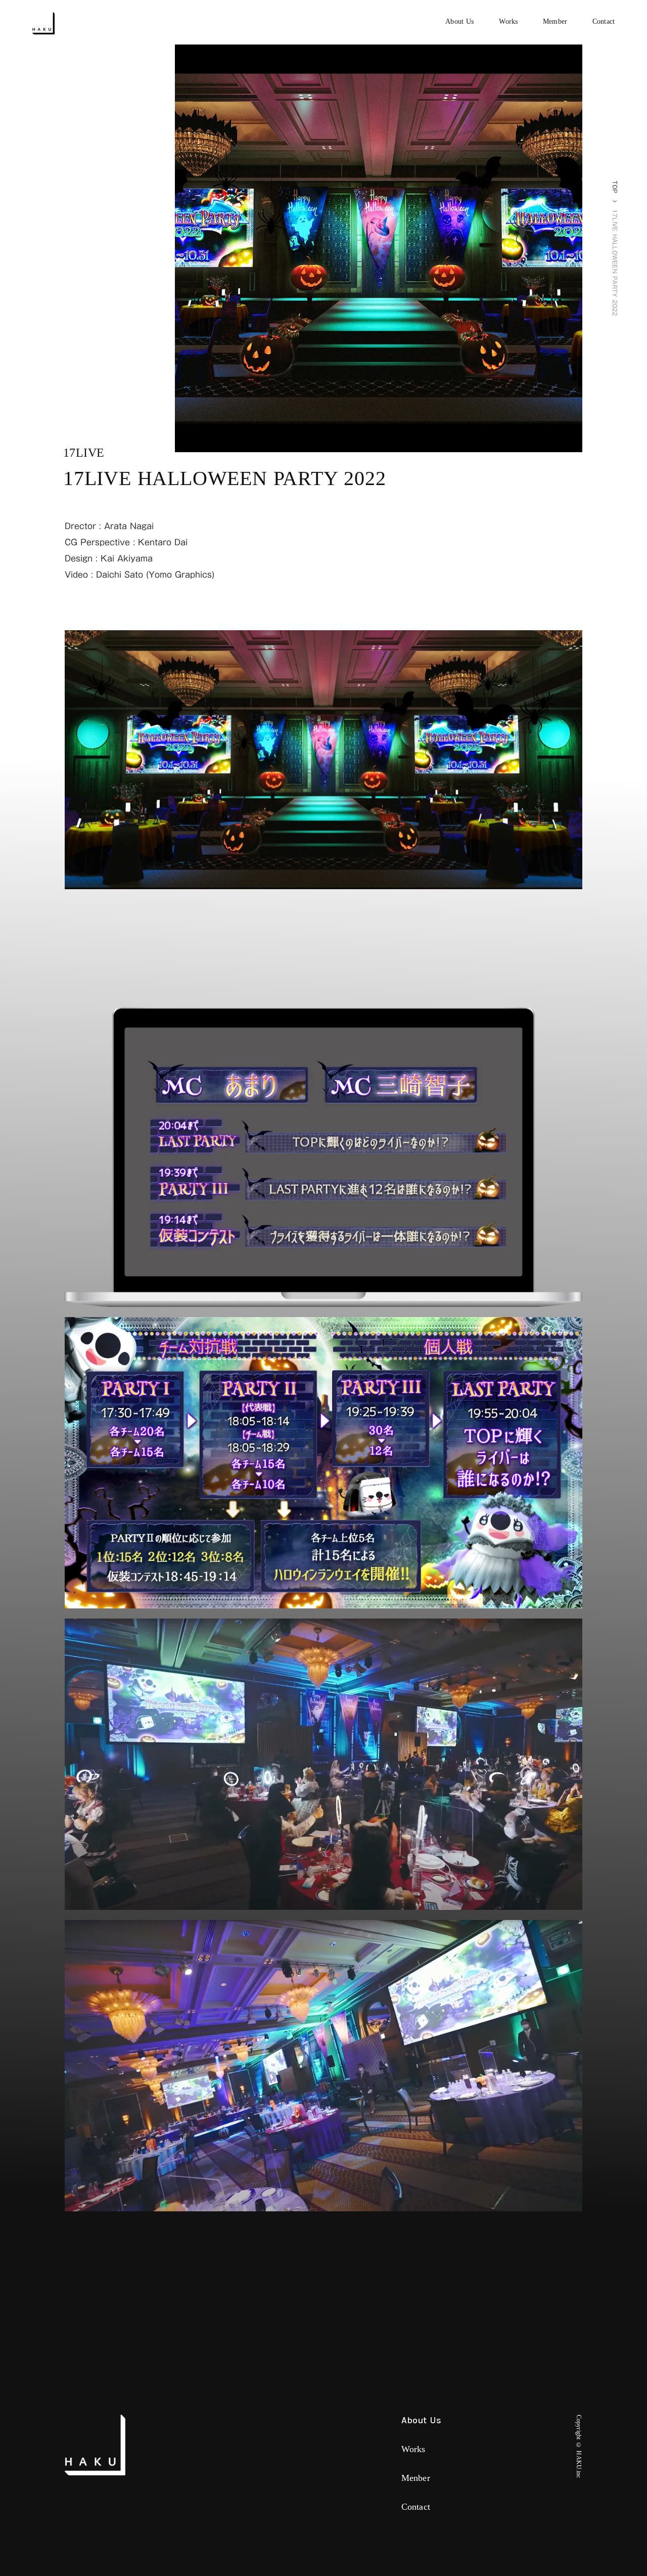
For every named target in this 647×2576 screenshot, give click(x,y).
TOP (614, 187)
